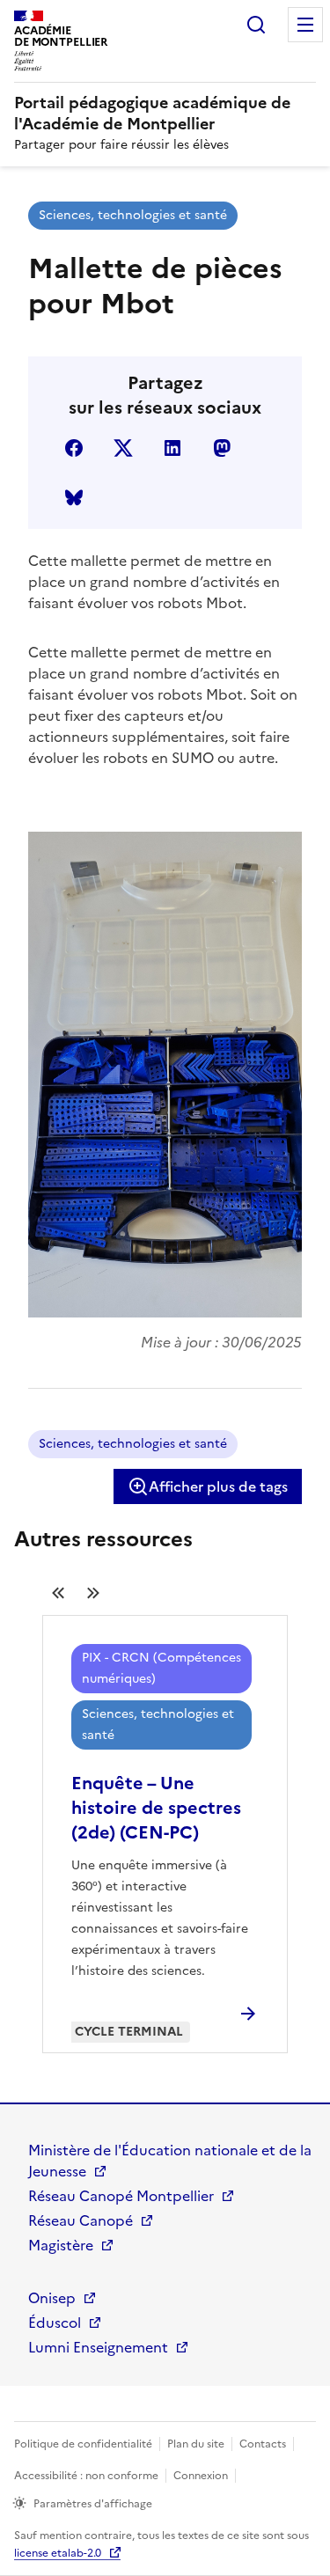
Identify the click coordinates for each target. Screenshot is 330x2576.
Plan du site (196, 2444)
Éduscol (55, 2323)
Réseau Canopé (81, 2220)
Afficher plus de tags (218, 1486)
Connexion (201, 2476)
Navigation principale (305, 25)
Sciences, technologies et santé (133, 215)
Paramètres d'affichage (93, 2504)
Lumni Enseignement (98, 2347)
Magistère (61, 2245)
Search (256, 25)
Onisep (52, 2298)
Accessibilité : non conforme (86, 2476)
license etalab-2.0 (58, 2553)
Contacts (263, 2444)
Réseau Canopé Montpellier (121, 2196)
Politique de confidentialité (83, 2444)
